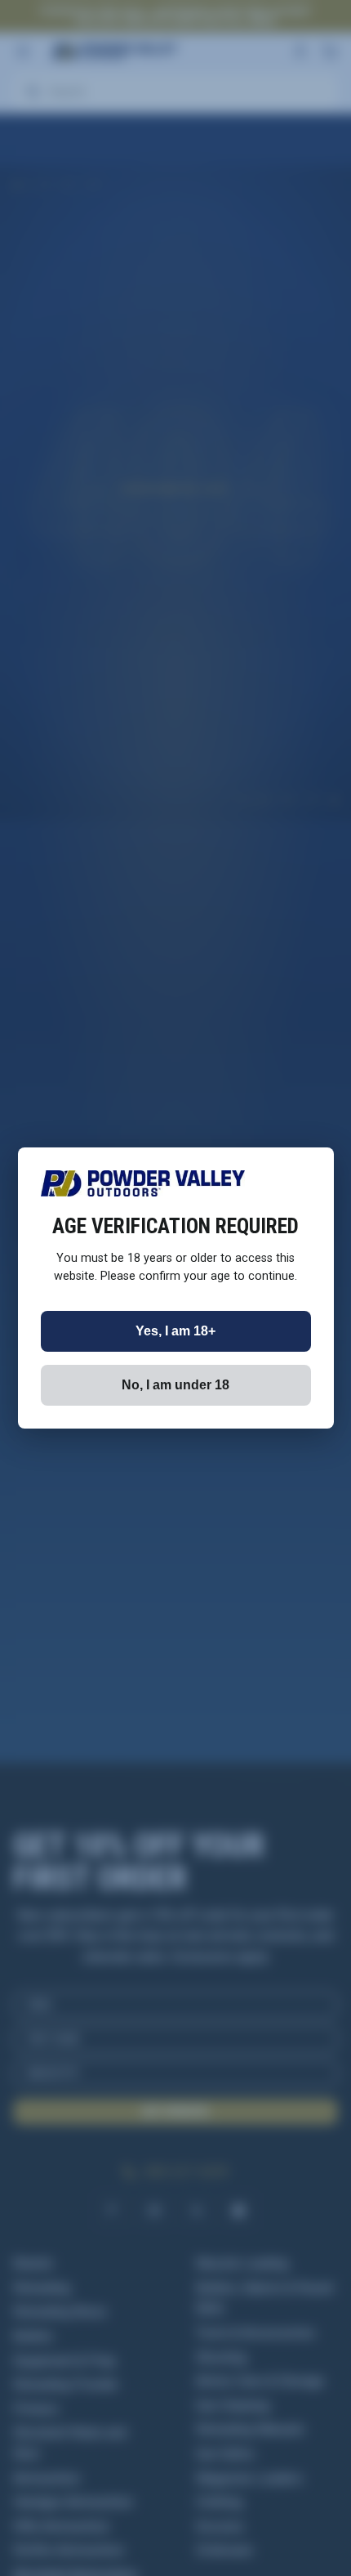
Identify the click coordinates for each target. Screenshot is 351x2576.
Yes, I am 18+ (175, 1331)
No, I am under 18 (175, 1385)
